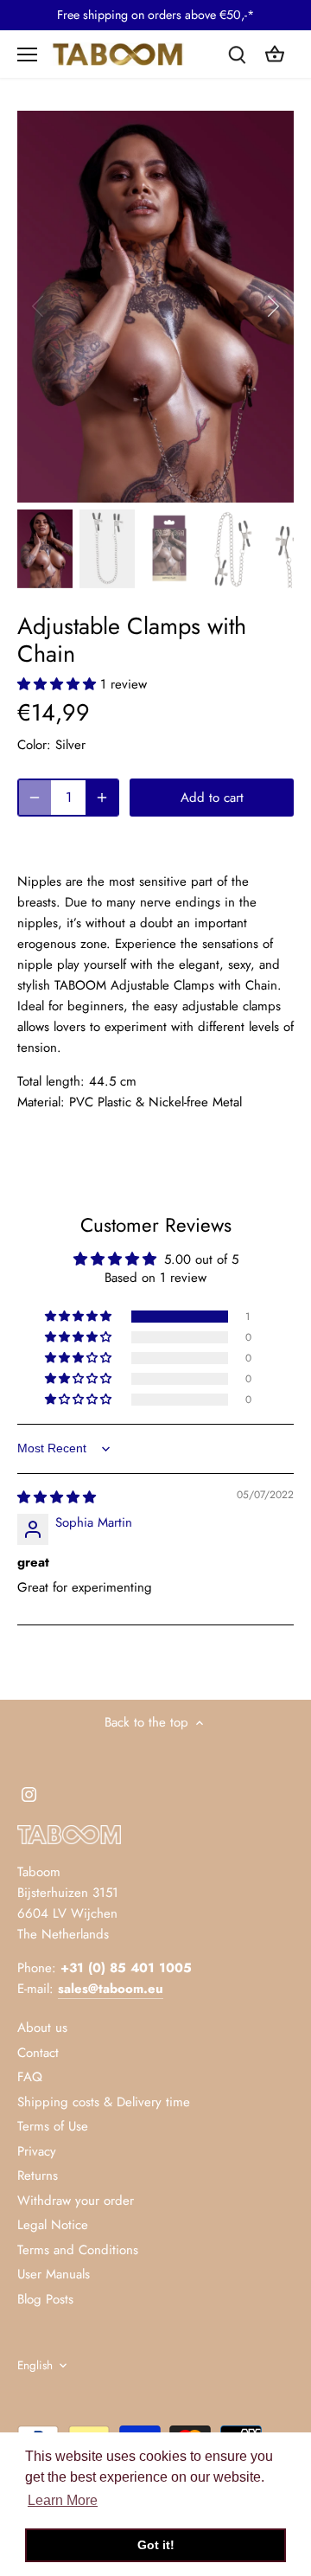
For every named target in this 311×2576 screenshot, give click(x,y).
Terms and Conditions (78, 2250)
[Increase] (102, 798)
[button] (59, 684)
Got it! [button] (156, 2545)
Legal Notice (53, 2225)
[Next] (272, 306)
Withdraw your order (76, 2201)
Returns (38, 2176)
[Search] (237, 54)
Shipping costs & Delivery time (104, 2102)
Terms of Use (53, 2126)
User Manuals (54, 2274)
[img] (57, 1497)
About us (42, 2028)
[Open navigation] (27, 54)
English (35, 2366)
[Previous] (39, 306)
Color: (34, 745)
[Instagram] (29, 1794)
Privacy (37, 2151)
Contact (38, 2053)
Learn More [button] (63, 2500)
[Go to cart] (275, 54)
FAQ (30, 2077)
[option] (155, 307)
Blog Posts (45, 2299)
